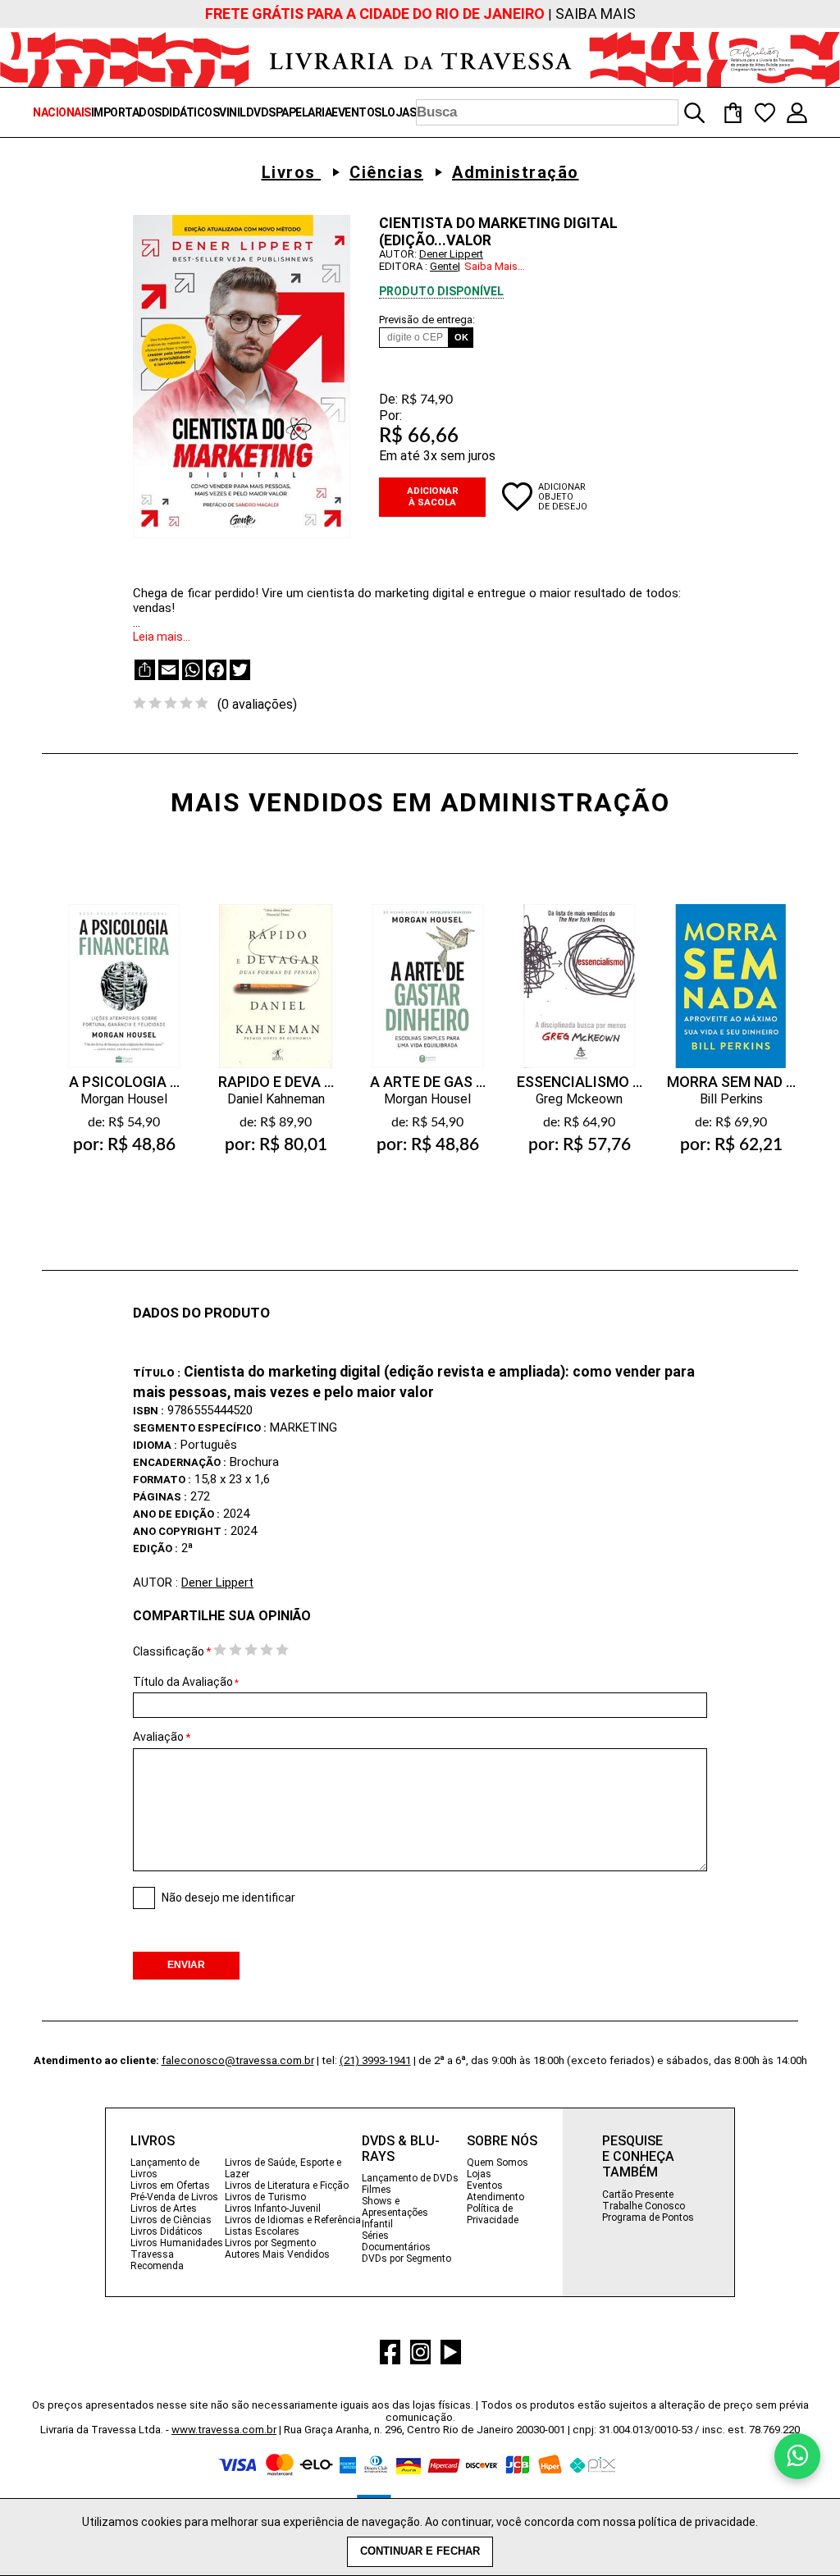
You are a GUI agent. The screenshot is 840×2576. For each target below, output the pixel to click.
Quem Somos (498, 2163)
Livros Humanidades (177, 2243)
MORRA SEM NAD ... (731, 1082)
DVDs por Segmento (406, 2259)
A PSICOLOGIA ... (124, 1082)
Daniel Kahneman (276, 1099)
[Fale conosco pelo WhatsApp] (797, 2456)
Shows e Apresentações (395, 2207)
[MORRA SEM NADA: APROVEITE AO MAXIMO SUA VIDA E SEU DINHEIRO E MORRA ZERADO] (731, 970)
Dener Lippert (451, 254)
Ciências (386, 172)
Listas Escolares (262, 2231)
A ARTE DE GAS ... (428, 1082)
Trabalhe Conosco (644, 2206)
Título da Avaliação (186, 1682)
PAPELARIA (304, 112)
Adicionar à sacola (433, 496)
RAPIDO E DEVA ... (276, 1082)
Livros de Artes (164, 2208)
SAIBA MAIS (596, 14)
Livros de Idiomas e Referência (293, 2220)
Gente (444, 266)
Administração (516, 172)
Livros (292, 172)
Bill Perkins (731, 1099)
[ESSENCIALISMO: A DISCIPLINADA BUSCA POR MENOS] (579, 970)
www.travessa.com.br (224, 2430)
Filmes (377, 2190)
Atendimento (495, 2197)
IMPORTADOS (126, 112)
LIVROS (153, 2141)
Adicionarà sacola (124, 1183)
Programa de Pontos (648, 2217)
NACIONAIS (62, 112)
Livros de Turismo (265, 2197)
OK (461, 337)
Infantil (377, 2224)
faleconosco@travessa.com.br (238, 2060)
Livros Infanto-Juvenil (273, 2208)
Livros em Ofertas (170, 2185)
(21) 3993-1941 (375, 2060)
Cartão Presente (638, 2195)
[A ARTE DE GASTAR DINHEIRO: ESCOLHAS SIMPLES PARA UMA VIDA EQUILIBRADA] (427, 970)
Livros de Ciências (171, 2220)
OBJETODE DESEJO (563, 501)
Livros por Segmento (270, 2243)
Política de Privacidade (493, 2214)
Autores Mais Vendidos (277, 2254)
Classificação (169, 1651)
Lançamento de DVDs (410, 2178)
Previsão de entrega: (427, 320)
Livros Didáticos (167, 2231)
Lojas (479, 2174)
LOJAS (399, 112)
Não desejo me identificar (228, 1898)
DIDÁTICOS (191, 112)
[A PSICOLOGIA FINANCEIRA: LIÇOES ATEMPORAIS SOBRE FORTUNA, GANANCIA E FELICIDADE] (124, 970)
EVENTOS (356, 112)
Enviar (186, 1965)
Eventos (485, 2185)
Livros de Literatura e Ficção (287, 2185)
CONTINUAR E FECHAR (420, 2551)
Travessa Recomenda (157, 2260)
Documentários (396, 2247)
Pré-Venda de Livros (174, 2197)
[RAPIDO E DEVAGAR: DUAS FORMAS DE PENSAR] (276, 970)
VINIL (233, 112)
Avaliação (158, 1737)
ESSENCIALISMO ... (580, 1082)
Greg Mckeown (579, 1099)
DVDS (261, 112)
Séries (375, 2236)
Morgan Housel (124, 1099)
